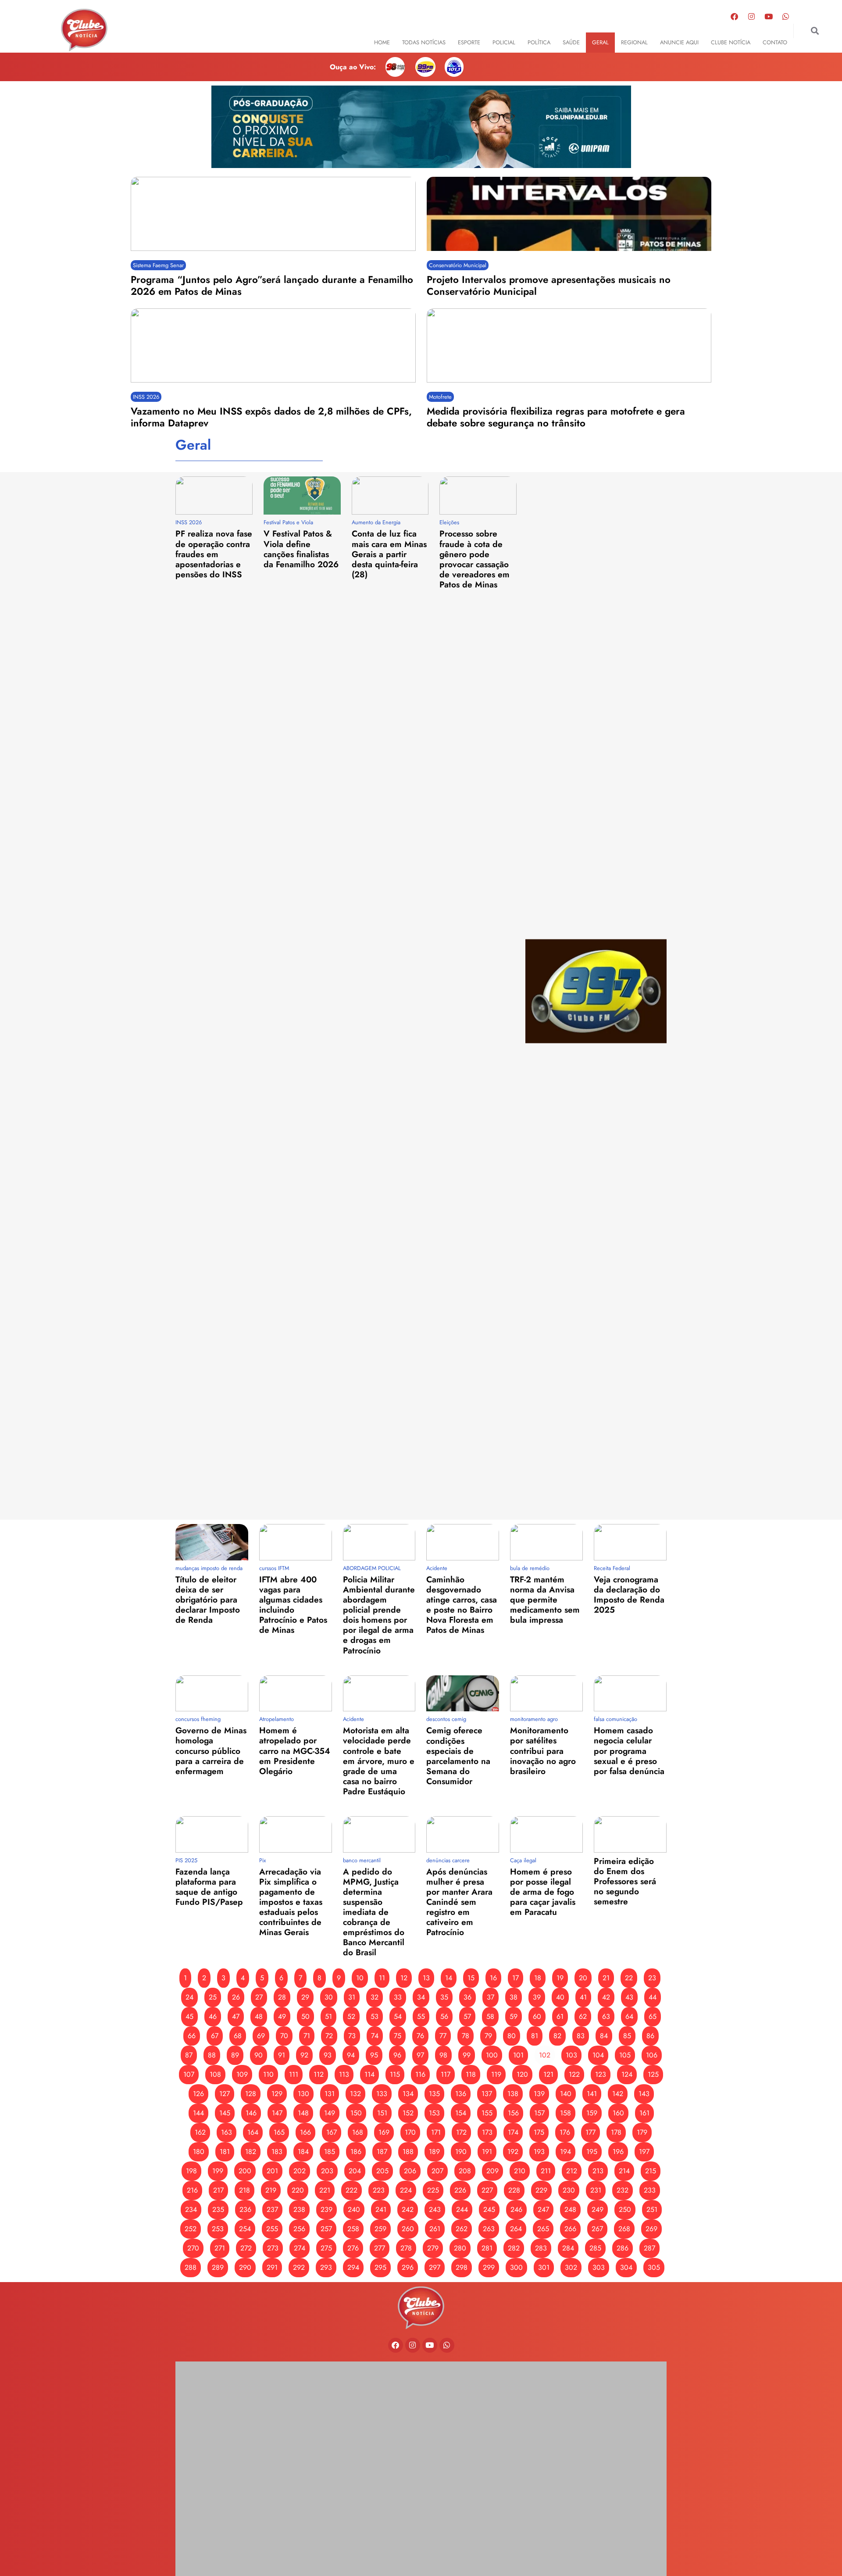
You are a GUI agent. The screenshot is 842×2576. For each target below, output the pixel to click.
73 (352, 2036)
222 (351, 2190)
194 (565, 2152)
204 (355, 2171)
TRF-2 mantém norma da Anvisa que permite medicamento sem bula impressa (545, 1599)
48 (259, 2016)
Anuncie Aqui (679, 42)
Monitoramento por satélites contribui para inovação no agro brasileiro (543, 1750)
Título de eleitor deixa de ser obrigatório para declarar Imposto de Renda (208, 1599)
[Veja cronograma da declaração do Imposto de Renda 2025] (630, 1542)
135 (434, 2094)
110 (268, 2074)
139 (539, 2094)
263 (489, 2229)
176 (565, 2132)
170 (410, 2132)
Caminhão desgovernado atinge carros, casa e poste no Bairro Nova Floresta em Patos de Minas (462, 1605)
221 (325, 2190)
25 (213, 1997)
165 (279, 2132)
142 (618, 2094)
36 (467, 1997)
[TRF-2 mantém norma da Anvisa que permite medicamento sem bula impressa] (546, 1542)
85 (627, 2036)
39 (537, 1997)
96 (397, 2055)
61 (560, 2016)
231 (596, 2190)
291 (272, 2267)
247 (543, 2209)
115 (395, 2074)
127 (225, 2094)
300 (516, 2267)
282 (514, 2248)
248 (570, 2209)
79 (488, 2036)
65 (653, 2016)
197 (644, 2152)
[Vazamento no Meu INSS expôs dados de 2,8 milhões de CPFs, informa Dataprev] (273, 345)
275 (326, 2248)
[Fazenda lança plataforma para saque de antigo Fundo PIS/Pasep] (212, 1834)
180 (199, 2152)
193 (539, 2152)
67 (215, 2036)
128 (251, 2094)
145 (225, 2113)
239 (326, 2209)
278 (406, 2248)
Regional (634, 42)
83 (581, 2036)
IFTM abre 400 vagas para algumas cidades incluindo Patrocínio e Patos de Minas (293, 1605)
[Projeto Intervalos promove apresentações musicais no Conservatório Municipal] (569, 214)
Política (539, 42)
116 (420, 2074)
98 (443, 2055)
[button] (815, 31)
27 (259, 1997)
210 (520, 2171)
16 (493, 1978)
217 (218, 2190)
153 (434, 2113)
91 (282, 2055)
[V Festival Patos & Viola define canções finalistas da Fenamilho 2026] (302, 496)
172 (461, 2132)
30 (329, 1997)
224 (406, 2190)
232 (623, 2190)
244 (462, 2209)
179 (642, 2132)
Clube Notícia (731, 42)
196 (618, 2152)
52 (351, 2016)
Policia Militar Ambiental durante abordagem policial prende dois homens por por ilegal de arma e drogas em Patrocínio (379, 1615)
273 (273, 2248)
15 (471, 1978)
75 (398, 2036)
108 (215, 2074)
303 (599, 2267)
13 (426, 1978)
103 (571, 2055)
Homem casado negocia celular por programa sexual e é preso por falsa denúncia (629, 1750)
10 (360, 1978)
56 (444, 2016)
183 (277, 2152)
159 (592, 2113)
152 (408, 2113)
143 (644, 2094)
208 (465, 2171)
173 (487, 2132)
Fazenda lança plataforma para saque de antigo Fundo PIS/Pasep (209, 1887)
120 (522, 2074)
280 (460, 2248)
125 (653, 2074)
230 (569, 2190)
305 (654, 2267)
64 (629, 2016)
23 (652, 1978)
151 (382, 2113)
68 (238, 2036)
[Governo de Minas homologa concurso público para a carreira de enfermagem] (212, 1694)
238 (299, 2209)
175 (539, 2132)
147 (277, 2113)
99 (467, 2055)
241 (381, 2209)
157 (539, 2113)
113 (344, 2074)
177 (590, 2132)
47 (236, 2016)
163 (227, 2132)
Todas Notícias (424, 42)
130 (303, 2094)
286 (623, 2248)
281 (487, 2248)
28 (282, 1997)
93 (328, 2055)
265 (543, 2229)
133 (382, 2094)
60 (537, 2016)
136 (461, 2094)
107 (189, 2074)
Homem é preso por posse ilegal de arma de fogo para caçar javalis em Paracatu (543, 1892)
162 (200, 2132)
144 (198, 2113)
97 (420, 2055)
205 (382, 2171)
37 (491, 1997)
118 (471, 2074)
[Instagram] (752, 16)
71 (307, 2036)
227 (487, 2190)
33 (398, 1997)
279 (433, 2248)
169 (384, 2132)
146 (251, 2113)
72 (329, 2036)
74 (375, 2036)
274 (300, 2248)
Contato (775, 42)
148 (303, 2113)
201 (272, 2171)
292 (299, 2267)
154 (461, 2113)
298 (462, 2267)
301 (544, 2267)
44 (653, 1997)
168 (358, 2132)
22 (629, 1978)
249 (598, 2209)
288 (191, 2267)
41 (583, 1997)
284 (568, 2248)
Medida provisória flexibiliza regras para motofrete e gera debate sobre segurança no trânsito (556, 417)
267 (597, 2229)
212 (572, 2171)
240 (354, 2209)
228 (514, 2190)
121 (548, 2074)
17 (516, 1978)
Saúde (571, 42)
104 (598, 2055)
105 (625, 2055)
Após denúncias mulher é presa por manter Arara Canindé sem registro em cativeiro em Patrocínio (459, 1902)
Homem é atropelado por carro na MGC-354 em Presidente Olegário (295, 1750)
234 (191, 2209)
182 (251, 2152)
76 (420, 2036)
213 (598, 2171)
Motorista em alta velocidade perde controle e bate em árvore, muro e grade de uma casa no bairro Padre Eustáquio (379, 1760)
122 (574, 2074)
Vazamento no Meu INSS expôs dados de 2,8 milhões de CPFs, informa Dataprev (271, 417)
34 (421, 1997)
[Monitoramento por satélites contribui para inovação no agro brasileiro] (546, 1694)
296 (408, 2267)
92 (304, 2055)
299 (489, 2267)
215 (651, 2171)
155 (487, 2113)
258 (353, 2229)
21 (606, 1978)
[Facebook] (735, 16)
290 (245, 2267)
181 (225, 2152)
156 (513, 2113)
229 (541, 2190)
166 (305, 2132)
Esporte (469, 42)
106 (652, 2055)
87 (189, 2055)
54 (398, 2016)
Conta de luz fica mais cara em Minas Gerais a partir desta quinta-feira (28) (389, 554)
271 (220, 2248)
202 (300, 2171)
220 (298, 2190)
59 (514, 2016)
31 (352, 1997)
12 (404, 1978)
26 (236, 1997)
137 (487, 2094)
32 (375, 1997)
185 (330, 2152)
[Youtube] (769, 16)
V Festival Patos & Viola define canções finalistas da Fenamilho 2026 (301, 549)
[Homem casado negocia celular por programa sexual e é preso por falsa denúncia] (630, 1694)
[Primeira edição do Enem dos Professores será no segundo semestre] (630, 1834)
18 (538, 1978)
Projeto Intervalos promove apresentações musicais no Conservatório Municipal (549, 285)
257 (326, 2229)
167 (332, 2132)
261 (435, 2229)
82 (557, 2036)
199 (218, 2171)
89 (235, 2055)
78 (466, 2036)
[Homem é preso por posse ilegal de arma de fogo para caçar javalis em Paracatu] (546, 1834)
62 (583, 2016)
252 (191, 2229)
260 (408, 2229)
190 (461, 2152)
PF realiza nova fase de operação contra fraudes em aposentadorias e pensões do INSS (214, 554)
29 (305, 1997)
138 (513, 2094)
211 (546, 2171)
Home (382, 42)
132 (355, 2094)
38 (514, 1997)
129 (277, 2094)
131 (330, 2094)
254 (245, 2229)
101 (518, 2055)
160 (618, 2113)
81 (535, 2036)
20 (583, 1978)
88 (212, 2055)
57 (467, 2016)
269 (651, 2229)
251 (652, 2209)
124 (627, 2074)
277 (380, 2248)
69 (261, 2036)
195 (592, 2152)
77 (443, 2036)
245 (489, 2209)
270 (193, 2248)
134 (408, 2094)
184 (303, 2152)
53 (375, 2016)
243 (435, 2209)
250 (625, 2209)
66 (192, 2036)
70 (284, 2036)
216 (192, 2190)
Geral (600, 42)
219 (271, 2190)
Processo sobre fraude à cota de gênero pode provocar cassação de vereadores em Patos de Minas (475, 559)
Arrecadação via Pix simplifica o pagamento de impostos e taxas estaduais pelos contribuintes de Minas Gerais (291, 1902)
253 (218, 2229)
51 (328, 2016)
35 (444, 1997)
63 (606, 2016)
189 (434, 2152)
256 (299, 2229)
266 (570, 2229)
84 (604, 2036)
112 (319, 2074)
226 (460, 2190)
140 (566, 2094)
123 (601, 2074)
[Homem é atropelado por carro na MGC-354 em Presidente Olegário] (296, 1694)
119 (496, 2074)
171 (436, 2132)
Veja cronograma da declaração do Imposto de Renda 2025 (629, 1594)
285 (595, 2248)
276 (353, 2248)
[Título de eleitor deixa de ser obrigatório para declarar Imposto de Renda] (212, 1542)
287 (649, 2248)
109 (242, 2074)
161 (644, 2113)
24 (189, 1997)
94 (351, 2055)
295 (380, 2267)
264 (516, 2229)
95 (374, 2055)
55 (421, 2016)
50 (305, 2016)
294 (353, 2267)
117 (446, 2074)
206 (410, 2171)
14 (449, 1978)
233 (650, 2190)
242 (408, 2209)
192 (513, 2152)
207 (437, 2171)
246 (516, 2209)
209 (492, 2171)
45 (189, 2016)
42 (606, 1997)
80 (512, 2036)
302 (571, 2267)
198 (191, 2171)
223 (379, 2190)
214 (624, 2171)
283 (541, 2248)
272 (246, 2248)
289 (218, 2267)
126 (198, 2094)
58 (490, 2016)
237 (272, 2209)
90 (259, 2055)
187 (382, 2152)
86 (650, 2036)
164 (253, 2132)
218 (244, 2190)
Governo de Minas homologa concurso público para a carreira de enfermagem (211, 1750)
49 (282, 2016)
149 (330, 2113)
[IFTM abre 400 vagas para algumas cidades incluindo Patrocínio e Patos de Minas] (296, 1542)
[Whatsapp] (786, 16)
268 (624, 2229)
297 (435, 2267)
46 (213, 2016)
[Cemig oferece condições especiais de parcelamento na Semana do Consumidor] (463, 1694)
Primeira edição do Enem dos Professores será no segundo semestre (625, 1881)
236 (245, 2209)
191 (487, 2152)
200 (245, 2171)
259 (380, 2229)
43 (629, 1997)
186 (356, 2152)
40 (560, 1997)
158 (565, 2113)
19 (560, 1978)
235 (218, 2209)
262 (462, 2229)
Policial (504, 42)
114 (369, 2074)
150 (356, 2113)
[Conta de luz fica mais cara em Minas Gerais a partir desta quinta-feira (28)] (390, 496)
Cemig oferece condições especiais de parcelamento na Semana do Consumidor (458, 1755)
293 (326, 2267)
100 (492, 2055)
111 (294, 2074)
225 (433, 2190)
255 (272, 2229)
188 (408, 2152)
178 (616, 2132)
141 (592, 2094)
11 (382, 1978)
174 (513, 2132)
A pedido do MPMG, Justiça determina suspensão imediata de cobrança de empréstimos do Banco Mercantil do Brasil (374, 1912)
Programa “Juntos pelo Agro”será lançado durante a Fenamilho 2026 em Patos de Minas (272, 285)
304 (626, 2267)
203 (327, 2171)
